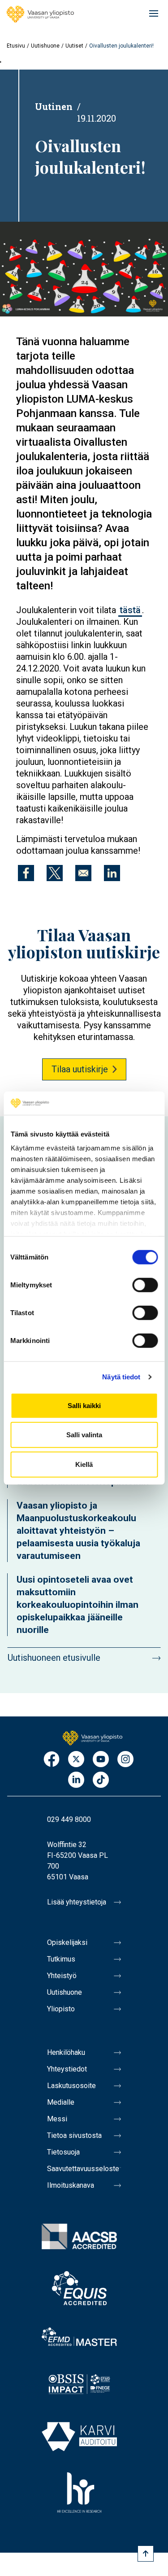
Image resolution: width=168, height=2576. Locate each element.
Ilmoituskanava (71, 2185)
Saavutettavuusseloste (83, 2169)
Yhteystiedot (67, 2069)
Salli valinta (84, 1435)
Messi (57, 2119)
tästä (130, 610)
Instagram (125, 1760)
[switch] (145, 1285)
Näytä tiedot (121, 1377)
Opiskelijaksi (67, 1942)
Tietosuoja (63, 2152)
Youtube (101, 1760)
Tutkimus (61, 1959)
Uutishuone (45, 46)
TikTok (101, 1780)
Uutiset (74, 46)
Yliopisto (61, 2009)
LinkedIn (76, 1780)
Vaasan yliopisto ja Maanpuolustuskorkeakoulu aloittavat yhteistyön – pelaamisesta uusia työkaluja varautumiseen (78, 1531)
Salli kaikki (84, 1406)
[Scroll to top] (146, 2554)
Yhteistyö (62, 1976)
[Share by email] (83, 873)
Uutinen (54, 106)
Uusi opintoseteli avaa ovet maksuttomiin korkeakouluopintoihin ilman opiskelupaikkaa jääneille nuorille (78, 1605)
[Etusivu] (40, 14)
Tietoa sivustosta (74, 2135)
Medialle (61, 2102)
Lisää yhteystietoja (77, 1902)
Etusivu (16, 46)
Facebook (52, 1760)
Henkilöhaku (66, 2052)
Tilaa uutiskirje (80, 1069)
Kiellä (84, 1464)
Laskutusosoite (71, 2086)
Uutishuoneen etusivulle (54, 1658)
